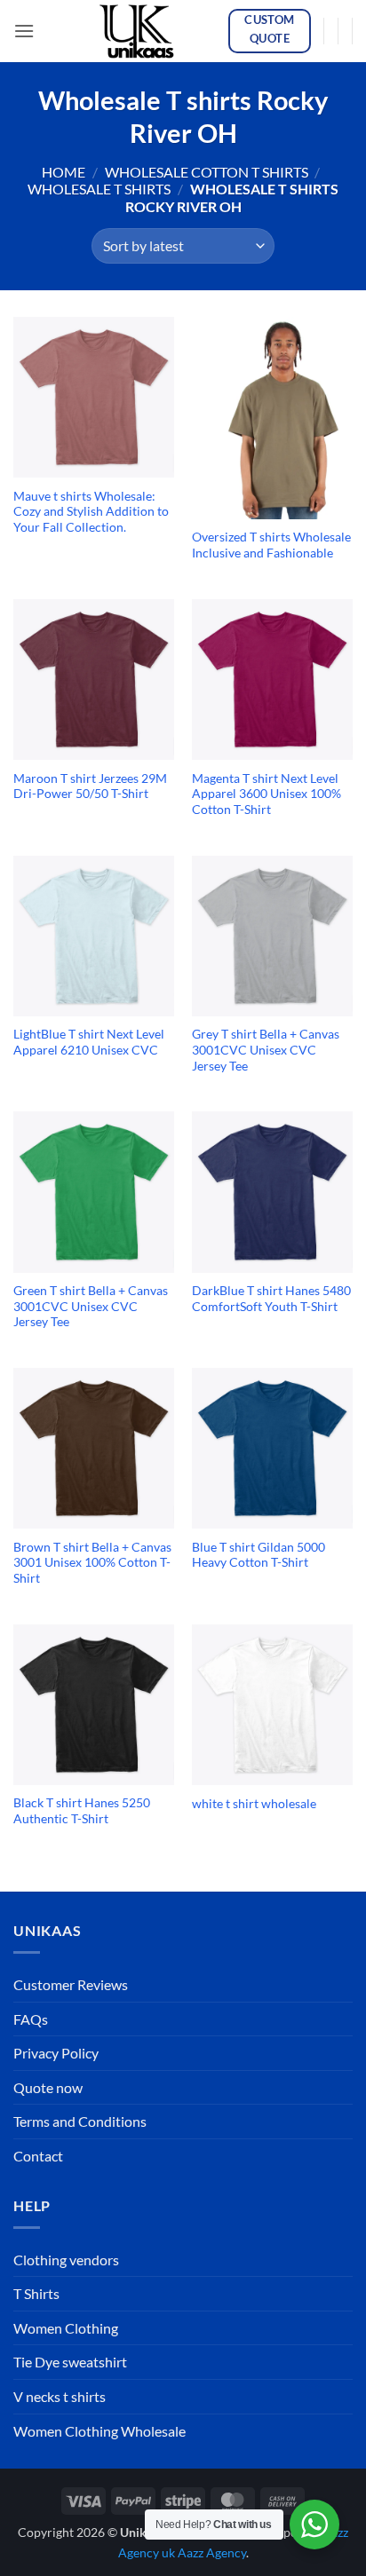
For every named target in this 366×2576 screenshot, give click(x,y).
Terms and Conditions (80, 2121)
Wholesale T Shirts (99, 189)
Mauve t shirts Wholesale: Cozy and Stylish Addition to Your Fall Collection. (91, 512)
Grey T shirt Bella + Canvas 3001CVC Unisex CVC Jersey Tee (266, 1050)
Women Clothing (66, 2328)
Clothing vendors (66, 2260)
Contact (38, 2156)
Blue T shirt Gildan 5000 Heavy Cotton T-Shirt (259, 1555)
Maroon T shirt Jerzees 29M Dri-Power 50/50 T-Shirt (90, 786)
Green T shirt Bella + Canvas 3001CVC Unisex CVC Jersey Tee (91, 1306)
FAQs (31, 2019)
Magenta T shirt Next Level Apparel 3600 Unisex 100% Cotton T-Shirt (267, 794)
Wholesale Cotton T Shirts (207, 172)
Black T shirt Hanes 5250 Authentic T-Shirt (82, 1811)
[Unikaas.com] (141, 31)
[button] (24, 31)
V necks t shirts (60, 2396)
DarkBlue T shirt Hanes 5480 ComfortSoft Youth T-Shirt (271, 1299)
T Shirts (36, 2293)
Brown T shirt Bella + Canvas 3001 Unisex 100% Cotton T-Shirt (92, 1563)
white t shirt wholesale (254, 1804)
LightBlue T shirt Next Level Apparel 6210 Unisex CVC (89, 1042)
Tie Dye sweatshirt (70, 2362)
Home (64, 172)
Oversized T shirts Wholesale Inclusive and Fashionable (271, 545)
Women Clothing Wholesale (99, 2431)
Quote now (48, 2087)
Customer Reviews (71, 1984)
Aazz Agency (212, 2552)
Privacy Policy (56, 2053)
